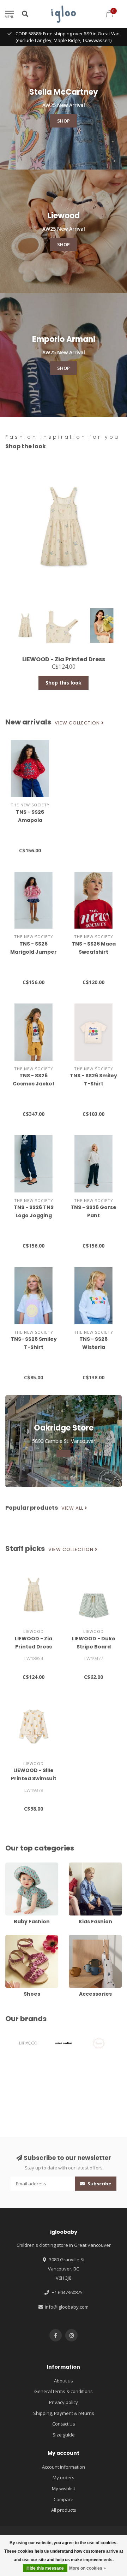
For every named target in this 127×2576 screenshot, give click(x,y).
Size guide (64, 2435)
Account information (64, 2467)
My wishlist (64, 2488)
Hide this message (45, 2568)
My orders (64, 2477)
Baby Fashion (20, 1866)
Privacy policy (64, 2402)
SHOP (64, 121)
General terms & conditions (64, 2391)
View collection (78, 723)
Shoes (12, 1938)
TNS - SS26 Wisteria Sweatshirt (93, 1347)
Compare (64, 2499)
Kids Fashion (82, 1866)
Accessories (82, 1938)
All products (64, 2510)
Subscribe (99, 2184)
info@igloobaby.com (67, 2307)
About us (64, 2381)
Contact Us (64, 2424)
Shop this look (64, 683)
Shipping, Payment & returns (64, 2413)
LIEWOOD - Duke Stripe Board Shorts (94, 1647)
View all (73, 1508)
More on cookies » (87, 2568)
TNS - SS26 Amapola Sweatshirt (30, 820)
